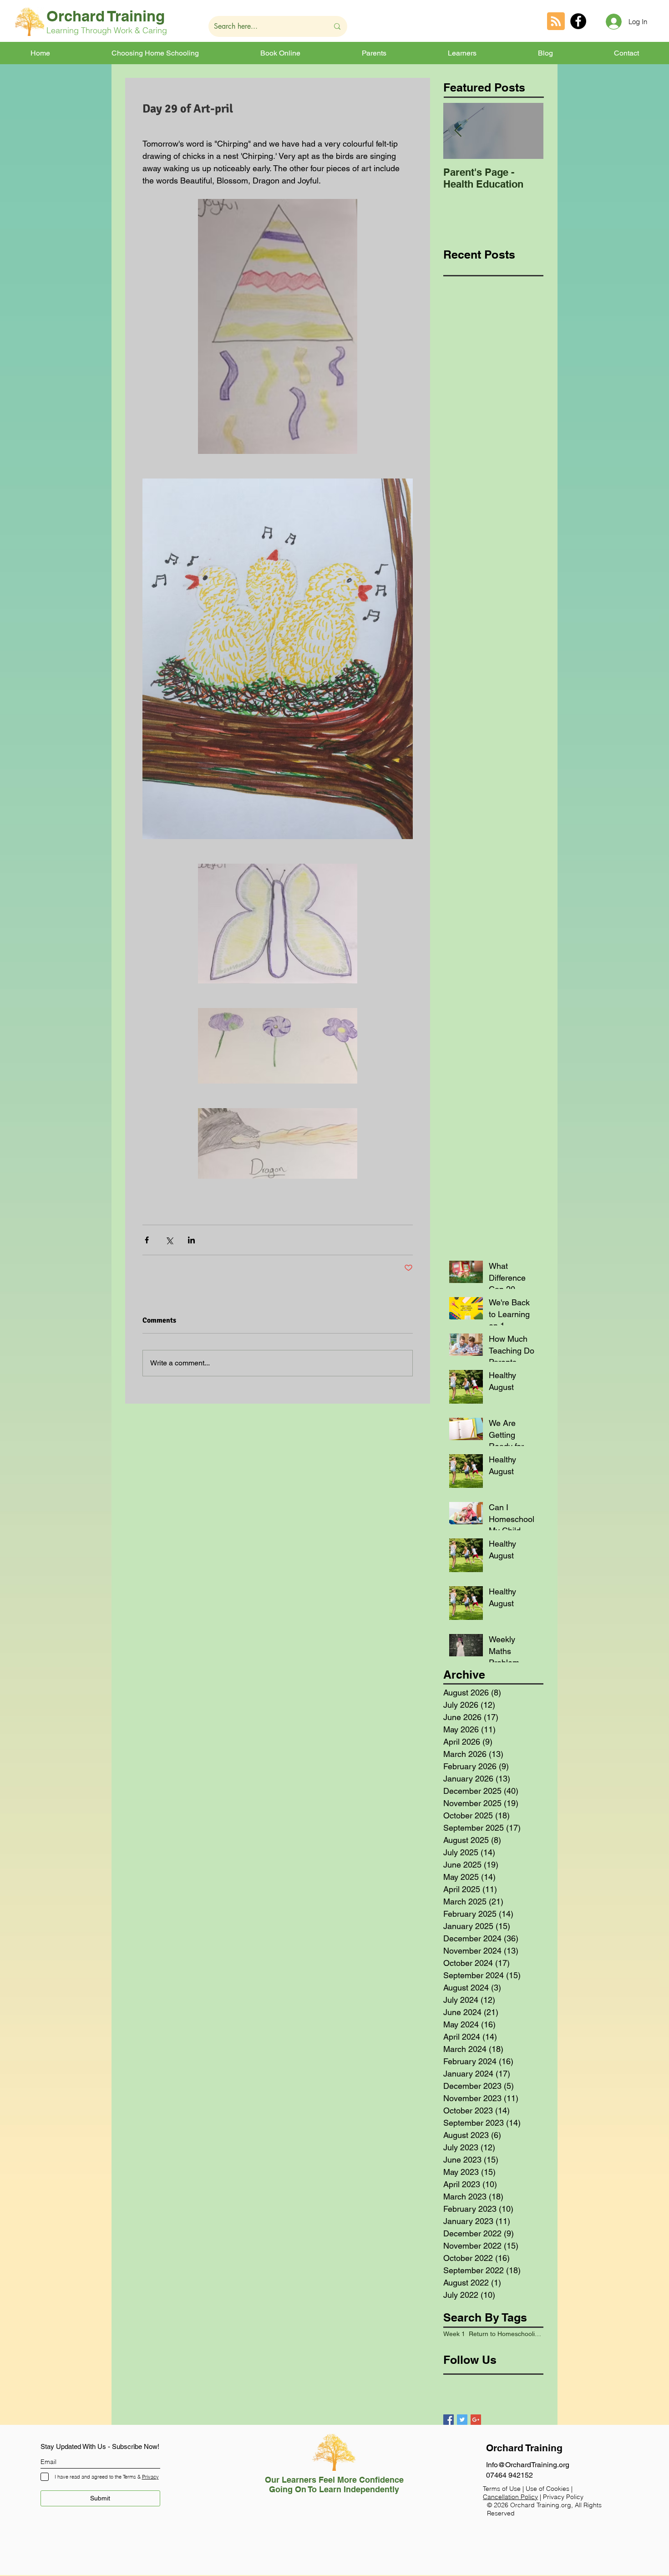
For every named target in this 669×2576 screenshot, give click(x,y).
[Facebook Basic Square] (449, 2420)
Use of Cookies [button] (548, 2489)
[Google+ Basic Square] (476, 2420)
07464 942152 (509, 2475)
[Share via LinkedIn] (191, 1240)
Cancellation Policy (510, 2497)
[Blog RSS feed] (556, 22)
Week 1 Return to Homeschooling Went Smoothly (493, 2334)
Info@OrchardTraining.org (528, 2465)
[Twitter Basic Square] (462, 2420)
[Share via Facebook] (147, 1240)
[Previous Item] (458, 131)
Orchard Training (106, 16)
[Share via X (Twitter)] (169, 1240)
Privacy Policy (563, 2497)
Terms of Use (502, 2489)
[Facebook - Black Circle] (578, 21)
